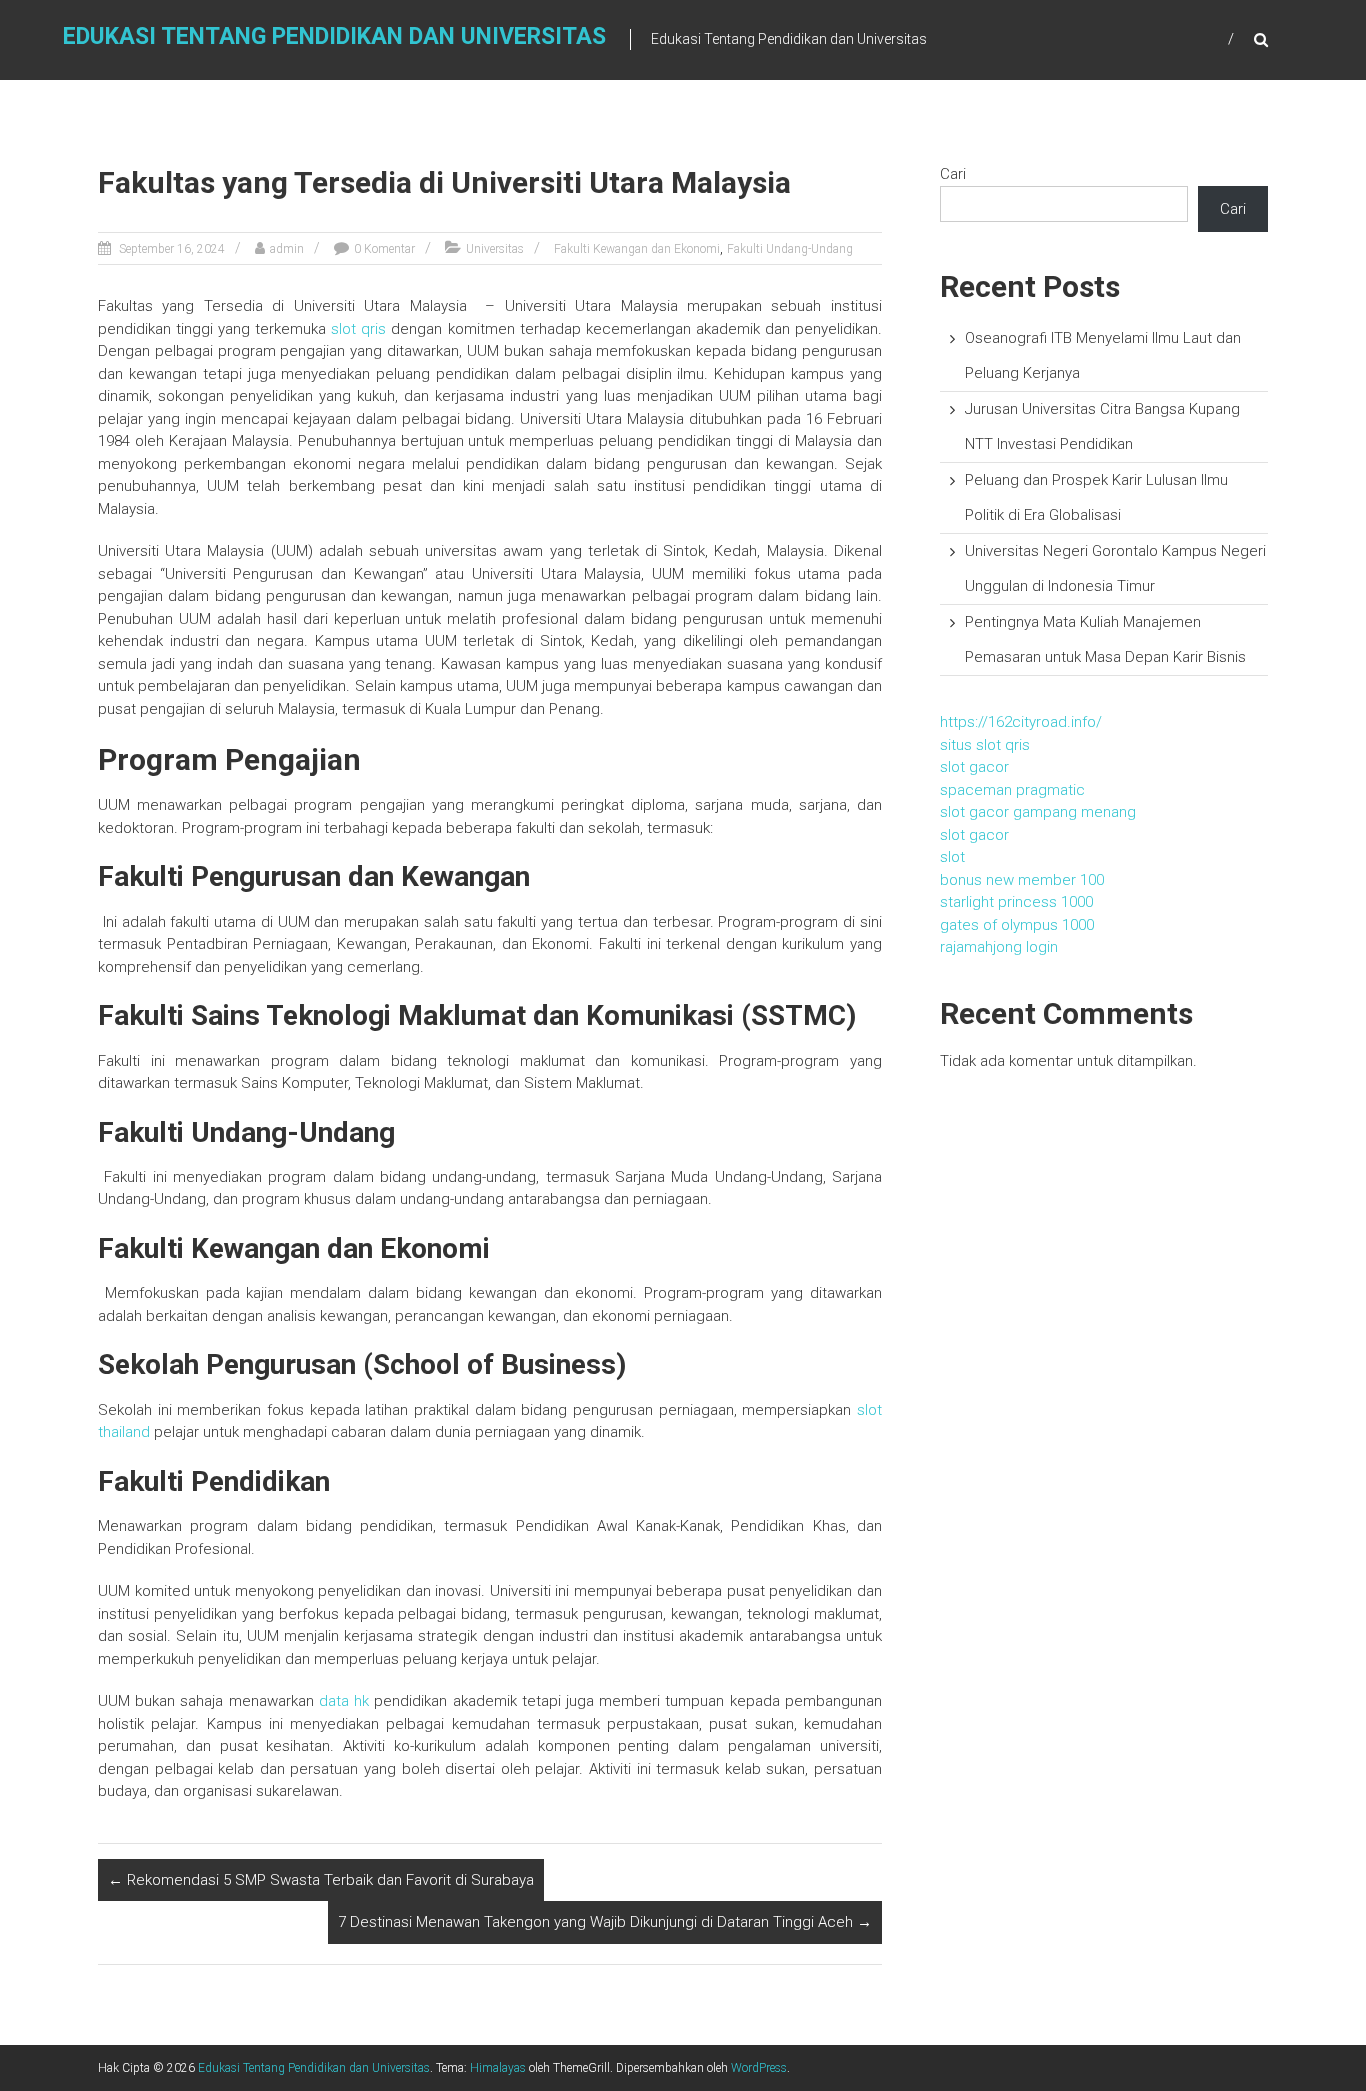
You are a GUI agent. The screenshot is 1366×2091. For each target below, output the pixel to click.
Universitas (495, 249)
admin (287, 249)
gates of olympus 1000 (1017, 925)
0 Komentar (384, 249)
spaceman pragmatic (1012, 790)
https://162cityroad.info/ (1021, 722)
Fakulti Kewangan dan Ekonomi (637, 249)
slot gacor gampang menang (1038, 812)
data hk (344, 1701)
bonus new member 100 (1022, 880)
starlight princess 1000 (1016, 902)
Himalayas (498, 2068)
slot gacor (974, 767)
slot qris (358, 329)
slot (952, 857)
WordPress (759, 2068)
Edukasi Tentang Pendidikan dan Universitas (334, 36)
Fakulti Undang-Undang (790, 249)
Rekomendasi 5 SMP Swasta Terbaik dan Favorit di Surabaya (321, 1880)
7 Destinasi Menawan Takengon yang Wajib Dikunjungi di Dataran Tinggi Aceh (605, 1922)
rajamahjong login (999, 947)
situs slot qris (985, 745)
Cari (953, 174)
